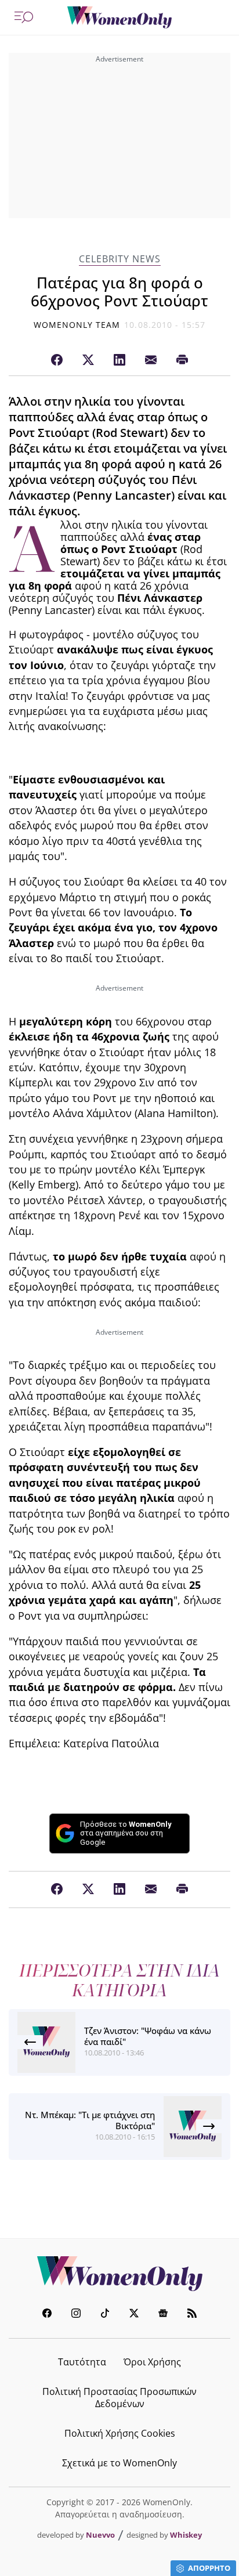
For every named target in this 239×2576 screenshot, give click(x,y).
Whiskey (186, 2535)
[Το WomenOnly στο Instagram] (76, 2315)
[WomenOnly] (119, 17)
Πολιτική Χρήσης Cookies (120, 2433)
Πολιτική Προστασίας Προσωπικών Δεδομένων (119, 2398)
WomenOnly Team (77, 325)
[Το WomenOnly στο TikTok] (105, 2315)
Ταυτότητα (82, 2362)
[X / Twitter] (88, 360)
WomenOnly (119, 2274)
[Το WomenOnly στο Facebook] (47, 2315)
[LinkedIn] (119, 360)
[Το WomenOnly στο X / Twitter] (134, 2315)
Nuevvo (100, 2535)
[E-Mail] (151, 360)
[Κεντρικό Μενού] (24, 17)
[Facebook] (57, 360)
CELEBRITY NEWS (120, 259)
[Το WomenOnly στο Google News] (163, 2315)
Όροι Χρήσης (152, 2362)
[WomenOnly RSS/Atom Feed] (192, 2315)
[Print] (182, 360)
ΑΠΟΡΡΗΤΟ (209, 2568)
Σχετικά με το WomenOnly (119, 2463)
